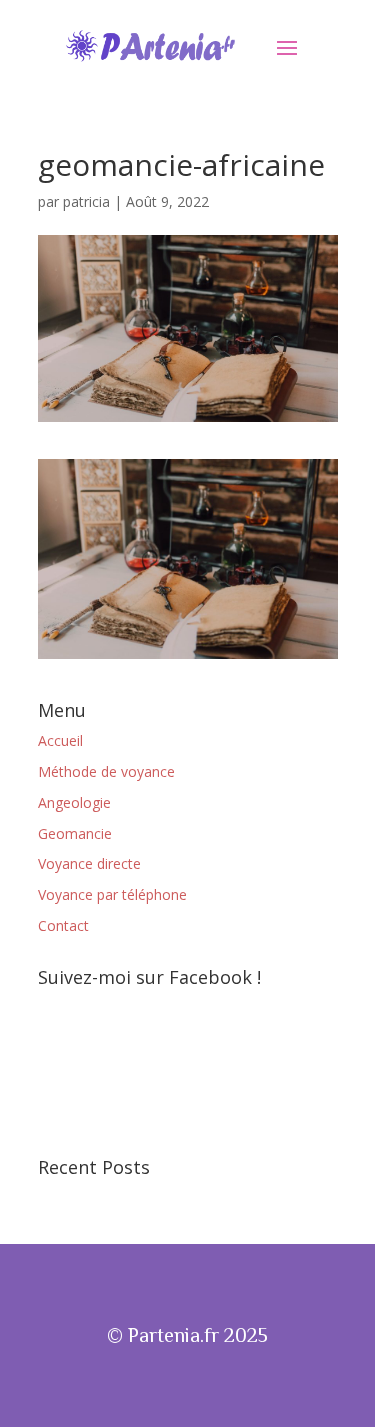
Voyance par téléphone (112, 894)
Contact (63, 925)
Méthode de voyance (106, 771)
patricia (86, 201)
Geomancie (75, 833)
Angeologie (74, 802)
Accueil (60, 740)
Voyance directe (89, 863)
